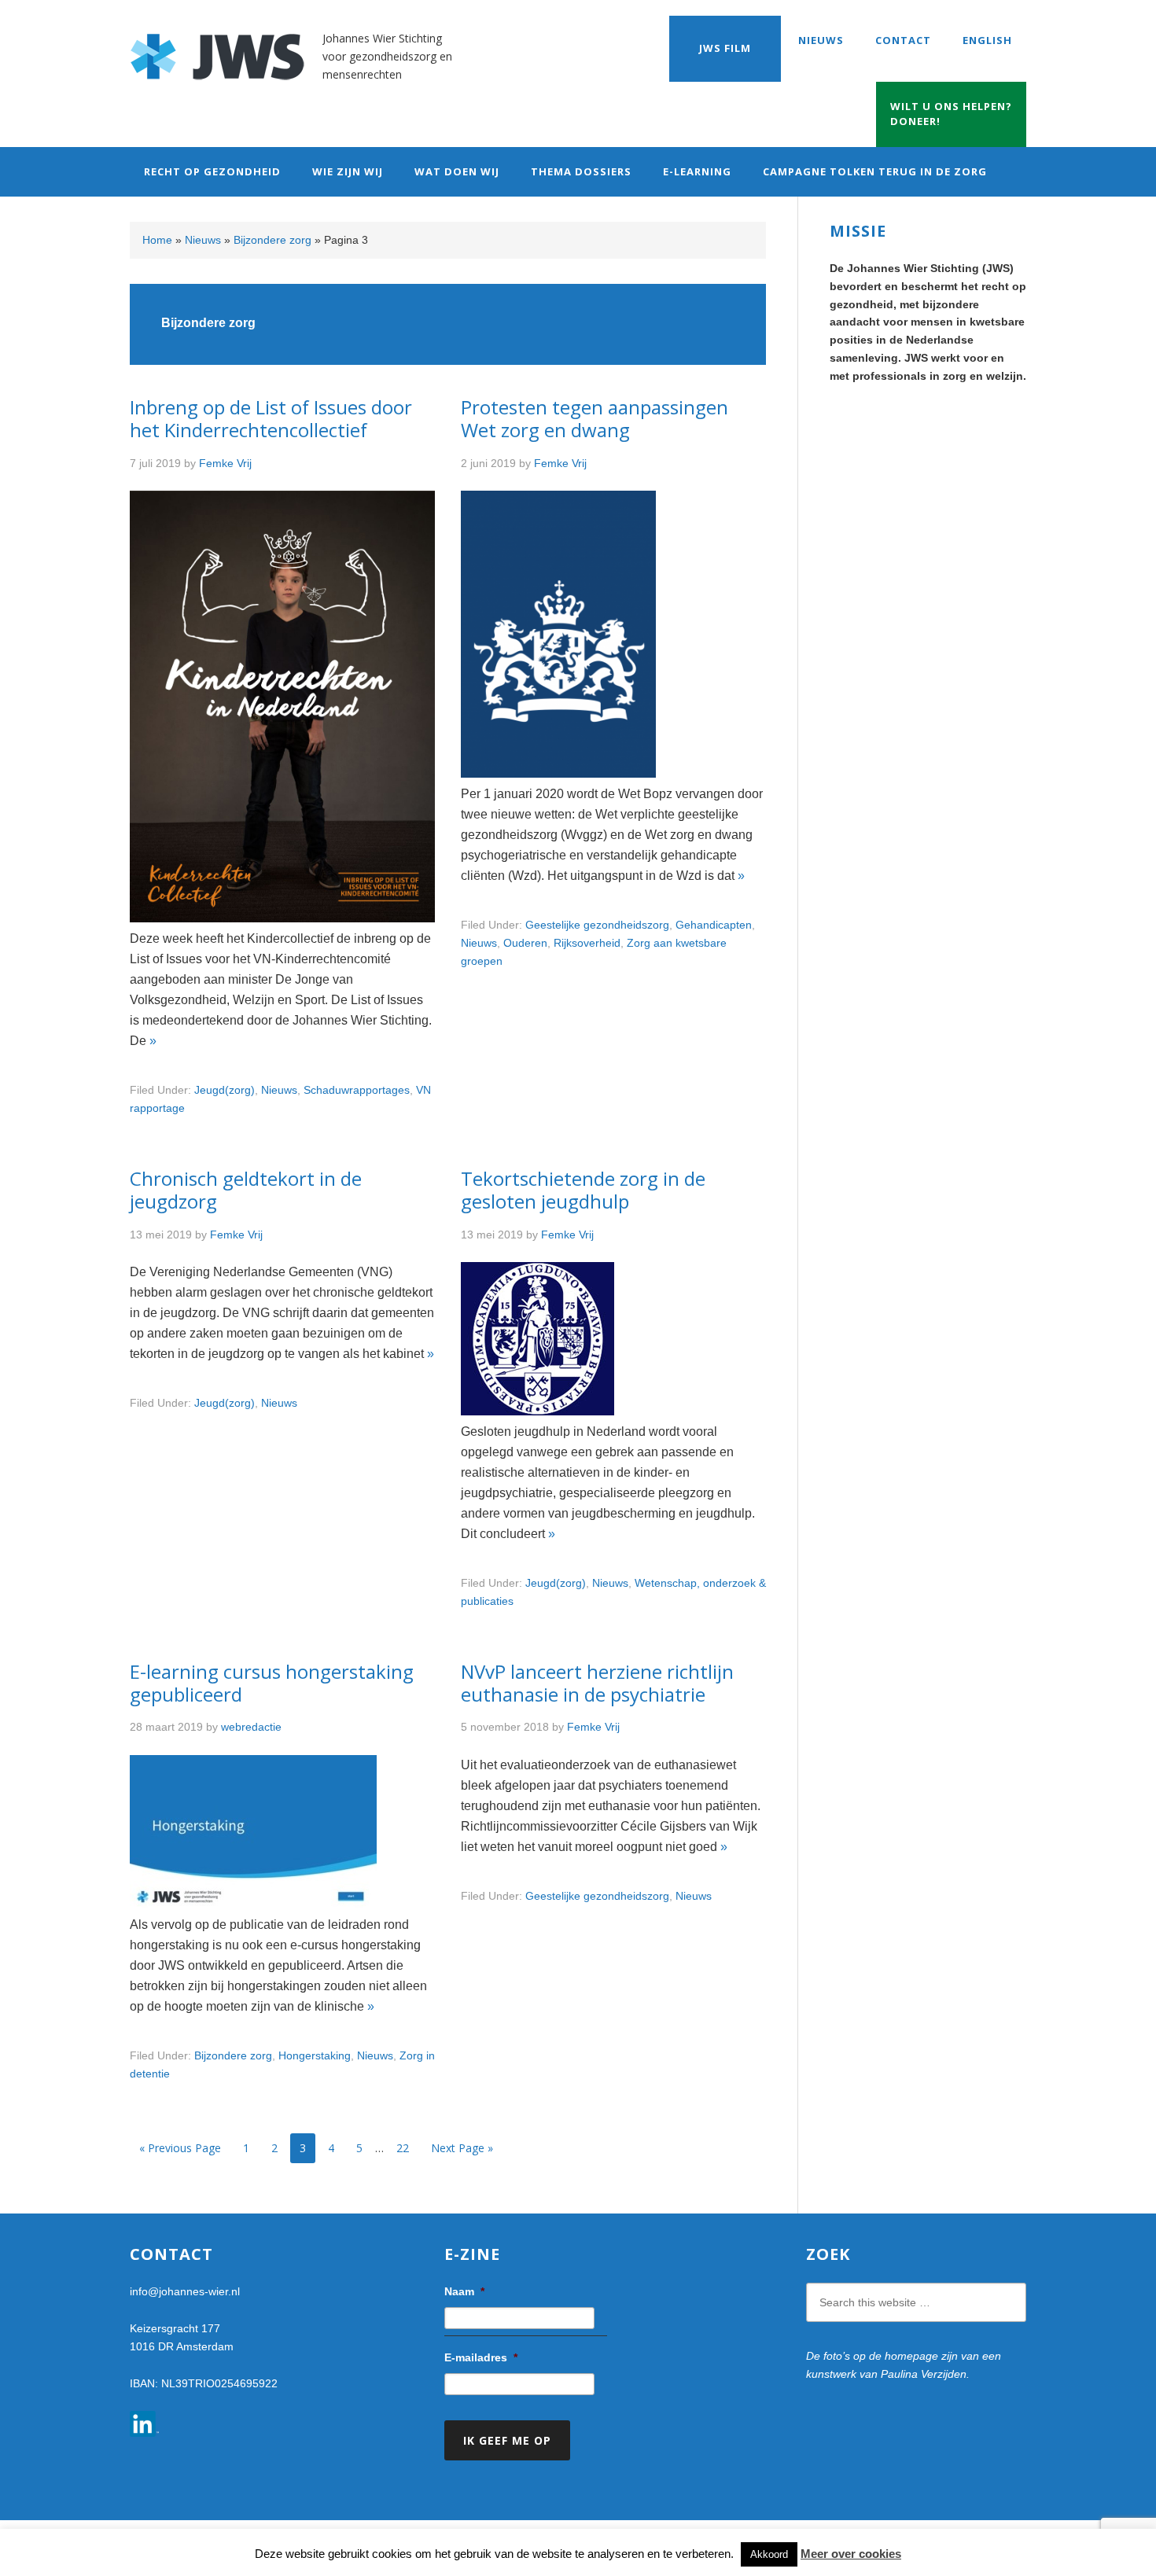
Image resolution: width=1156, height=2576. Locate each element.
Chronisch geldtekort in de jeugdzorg (246, 1190)
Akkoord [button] (769, 2554)
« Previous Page (180, 2148)
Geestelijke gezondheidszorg (597, 925)
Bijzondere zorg (272, 240)
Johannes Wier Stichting (226, 47)
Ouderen (525, 943)
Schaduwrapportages (357, 1090)
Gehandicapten (714, 925)
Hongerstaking (315, 2055)
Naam (464, 2291)
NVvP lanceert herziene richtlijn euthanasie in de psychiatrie (597, 1683)
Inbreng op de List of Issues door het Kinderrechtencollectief (271, 418)
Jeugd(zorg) (225, 1090)
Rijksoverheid (587, 943)
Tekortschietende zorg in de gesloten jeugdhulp (583, 1190)
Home (157, 240)
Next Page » (462, 2148)
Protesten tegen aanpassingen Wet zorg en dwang (595, 418)
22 (407, 2147)
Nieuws (203, 240)
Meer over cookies (851, 2554)
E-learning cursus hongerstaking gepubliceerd (272, 1683)
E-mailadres (481, 2357)
